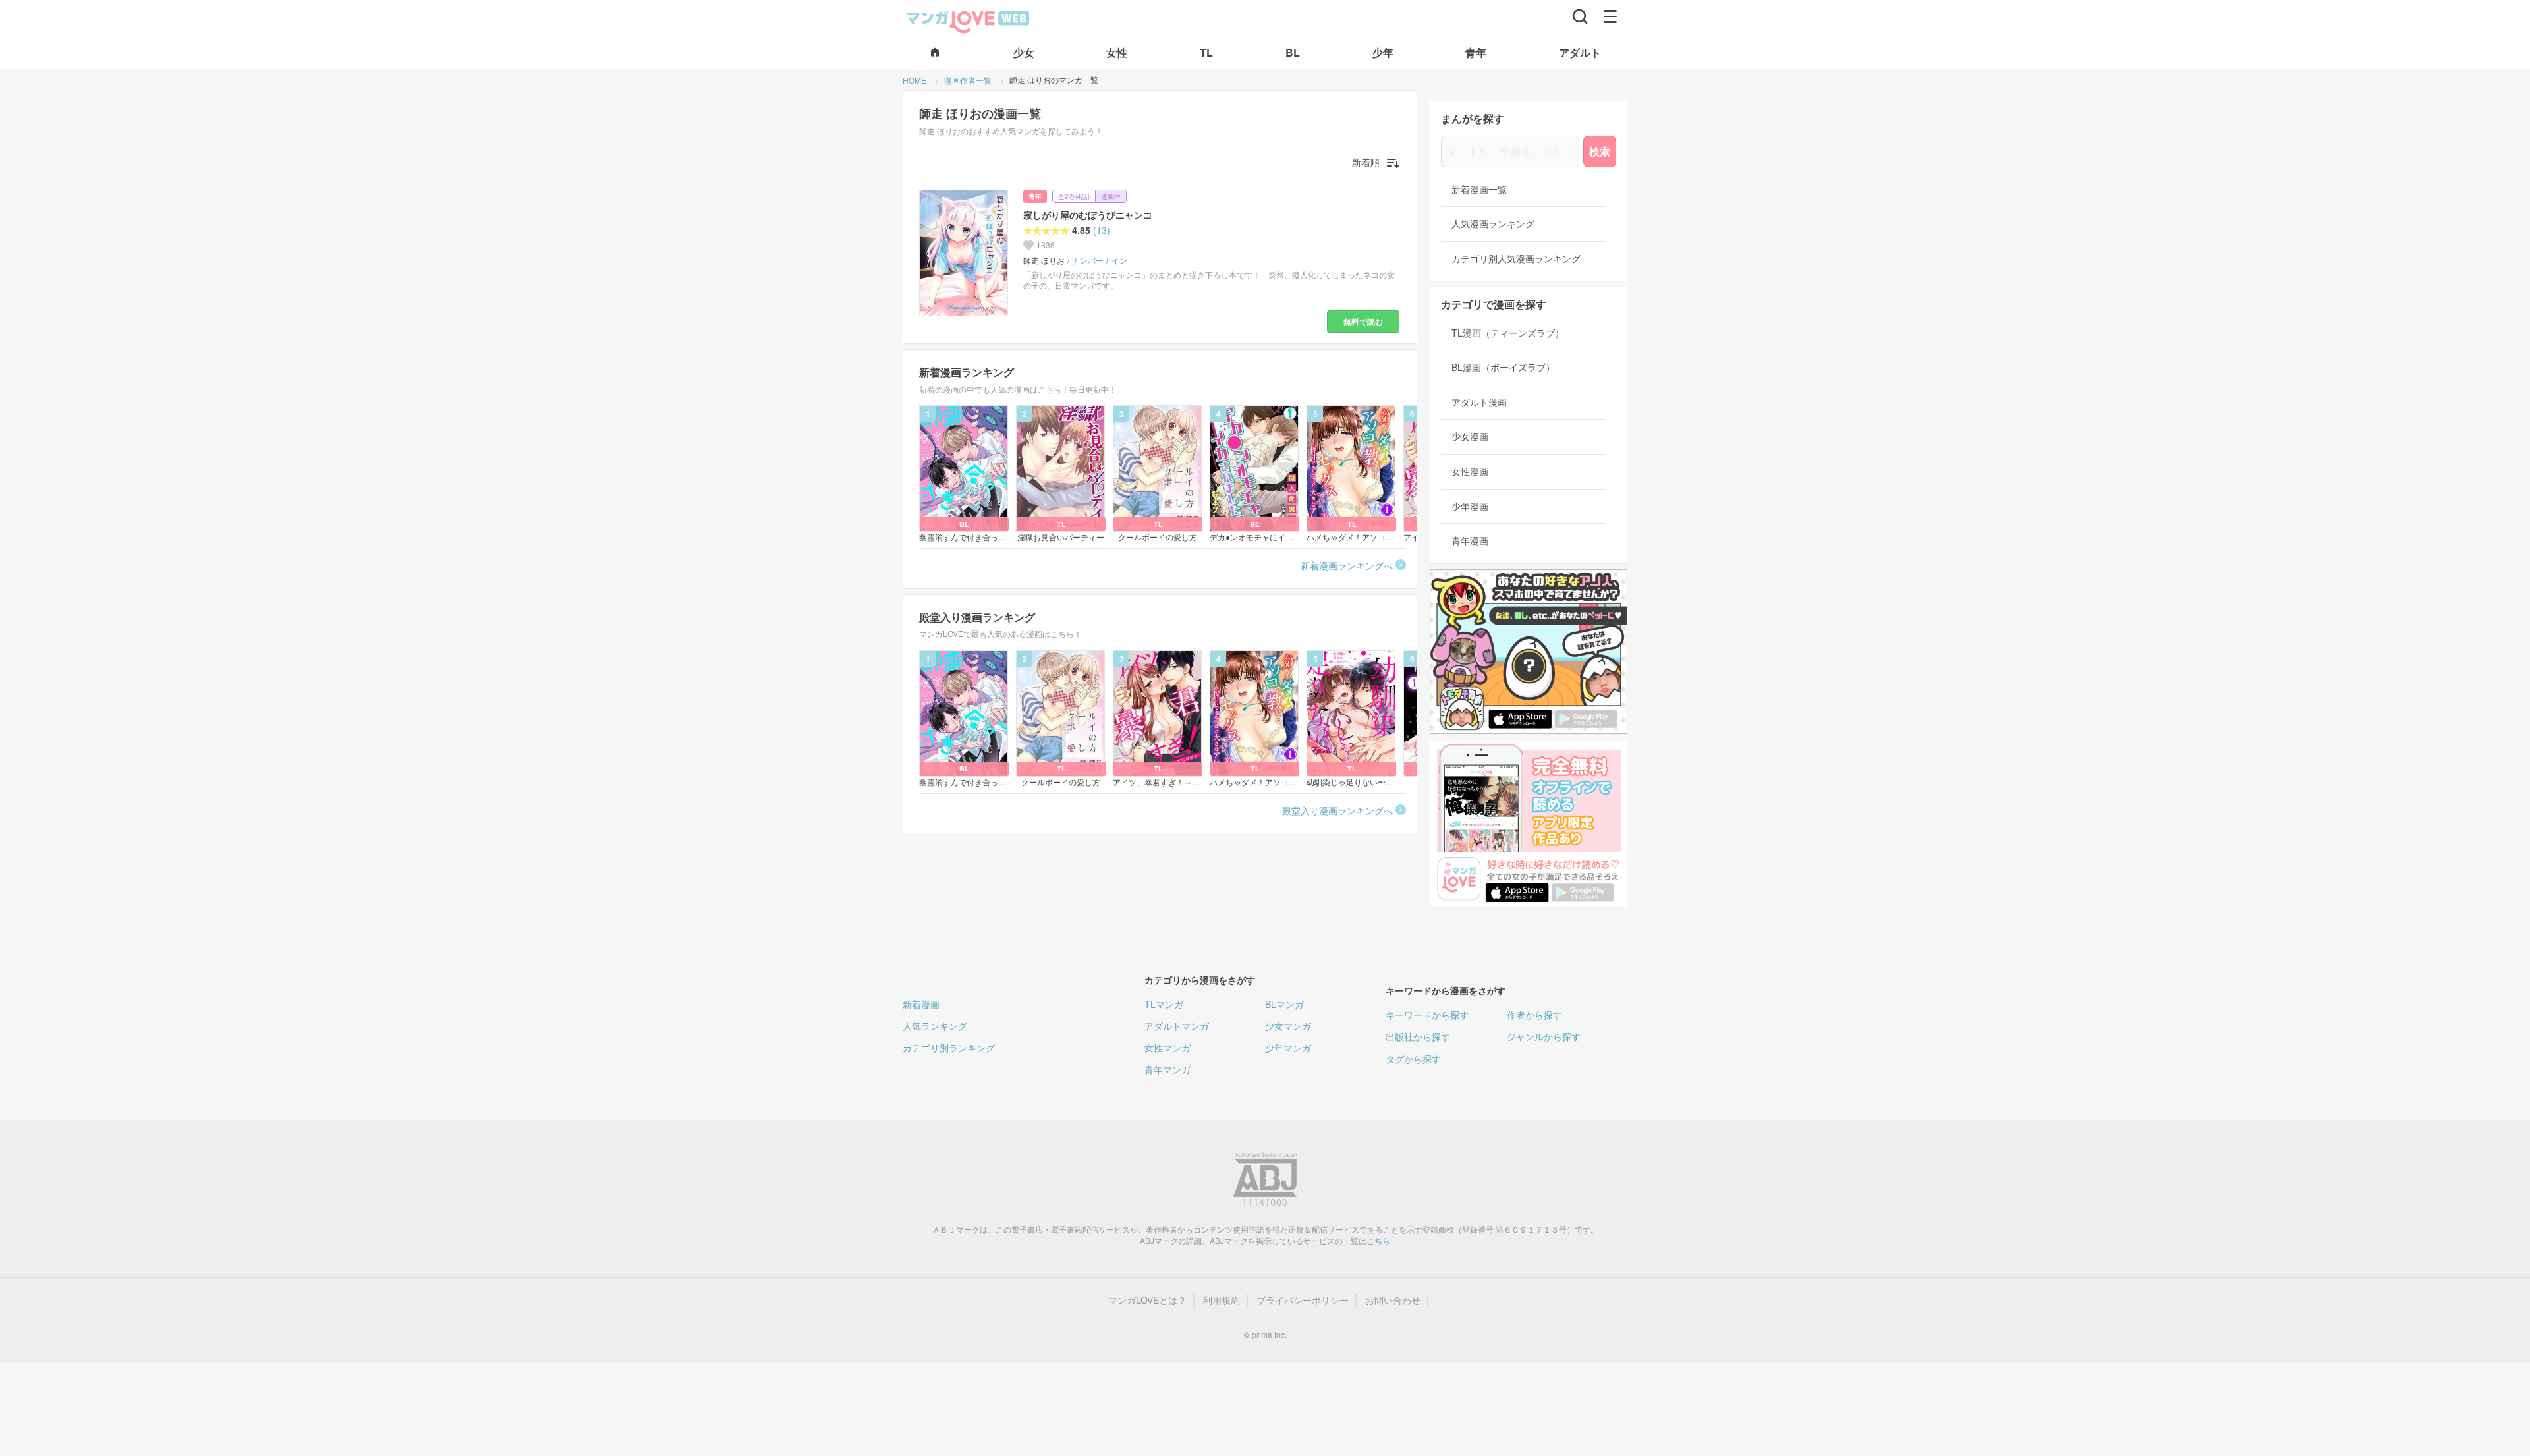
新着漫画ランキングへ (1347, 565)
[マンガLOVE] (969, 20)
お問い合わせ (1393, 1300)
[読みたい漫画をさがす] (1580, 16)
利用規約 (1222, 1300)
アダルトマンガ (1177, 1026)
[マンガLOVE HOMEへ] (935, 53)
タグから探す (1413, 1059)
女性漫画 (1470, 471)
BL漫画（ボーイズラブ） (1503, 367)
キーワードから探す (1427, 1015)
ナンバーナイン (1100, 260)
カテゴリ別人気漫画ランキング (1516, 259)
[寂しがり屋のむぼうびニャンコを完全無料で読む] (966, 253)
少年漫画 (1470, 506)
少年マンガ (1288, 1048)
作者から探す (1534, 1015)
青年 (1035, 196)
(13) (1102, 230)
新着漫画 (921, 1004)
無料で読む (1363, 322)
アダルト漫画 (1479, 402)
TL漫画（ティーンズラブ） (1508, 333)
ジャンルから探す (1544, 1036)
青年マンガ (1167, 1069)
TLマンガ (1164, 1004)
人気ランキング (935, 1026)
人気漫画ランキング (1493, 224)
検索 (1600, 151)
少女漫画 (1470, 436)
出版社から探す (1418, 1036)
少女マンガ (1288, 1026)
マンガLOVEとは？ (1147, 1300)
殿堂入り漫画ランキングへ (1337, 810)
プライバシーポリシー (1303, 1300)
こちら (1378, 1240)
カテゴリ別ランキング (949, 1048)
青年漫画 (1470, 541)
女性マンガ (1167, 1048)
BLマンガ (1284, 1004)
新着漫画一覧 (1479, 189)
